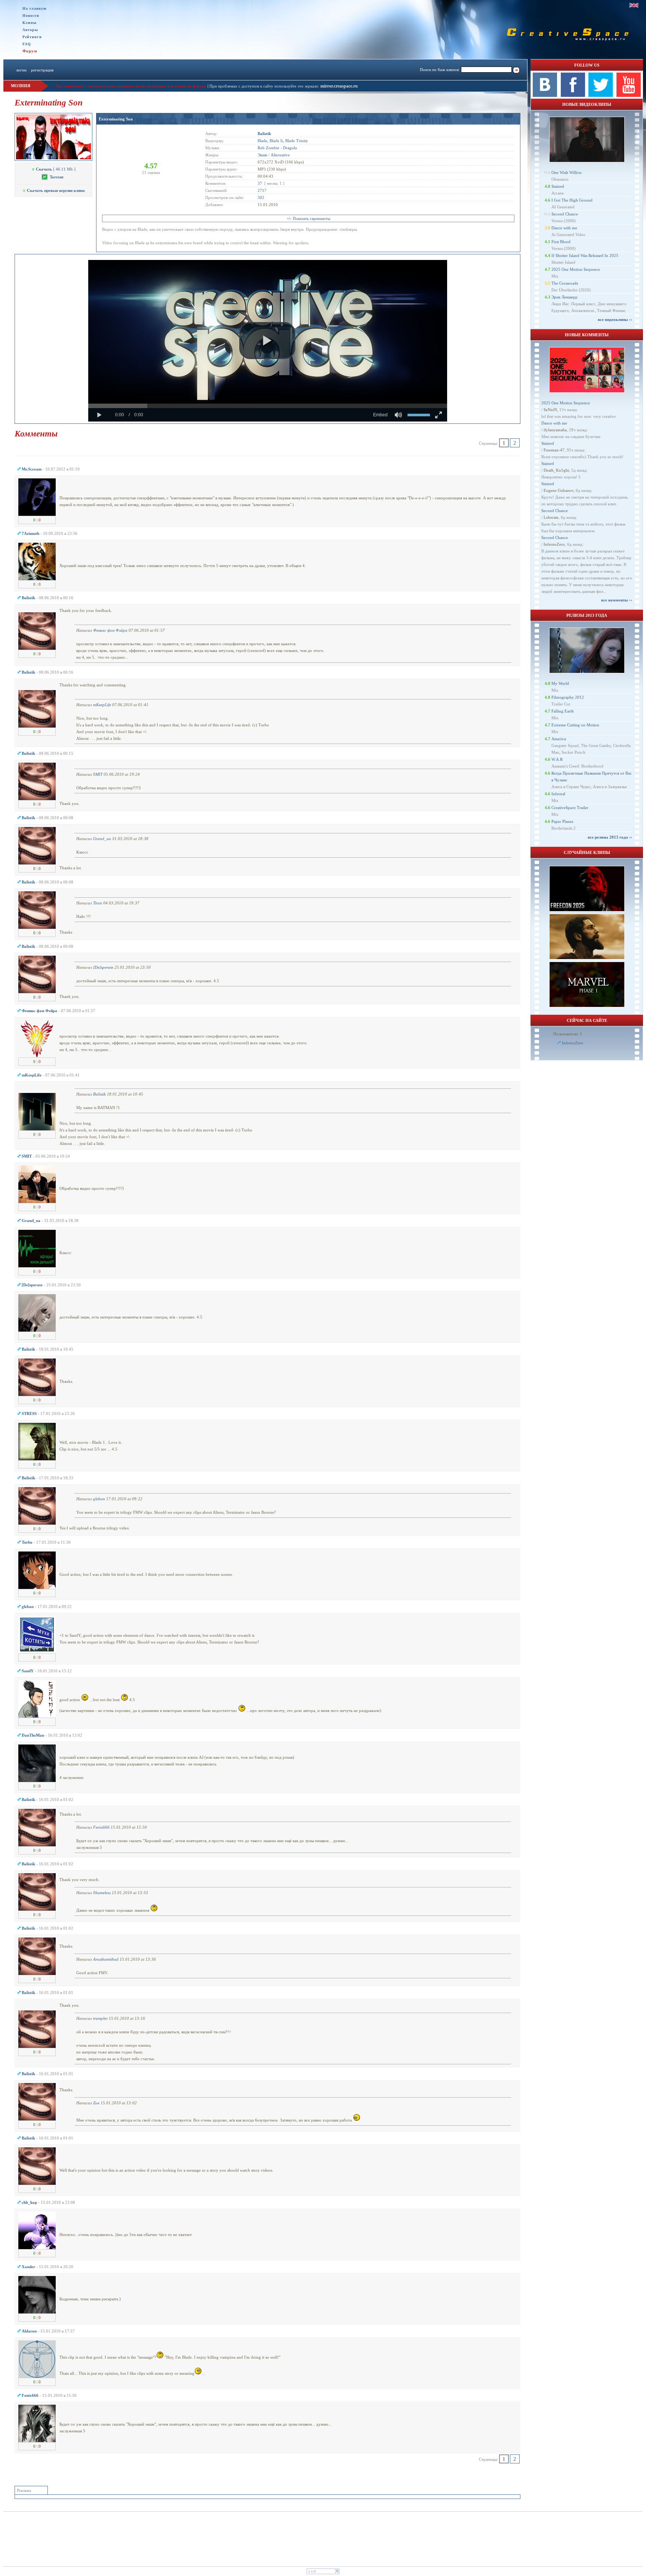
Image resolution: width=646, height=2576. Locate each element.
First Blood (561, 242)
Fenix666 (101, 1827)
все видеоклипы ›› (615, 319)
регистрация (42, 70)
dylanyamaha (555, 430)
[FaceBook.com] (573, 95)
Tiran (98, 903)
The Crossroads (565, 283)
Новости (31, 16)
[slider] (268, 406)
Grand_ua (102, 839)
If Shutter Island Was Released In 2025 (585, 255)
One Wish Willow (567, 172)
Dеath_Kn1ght (556, 470)
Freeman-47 (554, 450)
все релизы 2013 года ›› (610, 837)
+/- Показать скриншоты (308, 218)
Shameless (102, 1893)
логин (21, 70)
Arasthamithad (106, 1959)
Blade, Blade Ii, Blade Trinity (283, 141)
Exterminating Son (116, 119)
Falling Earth (563, 711)
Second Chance (565, 214)
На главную (35, 8)
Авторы (30, 30)
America (559, 739)
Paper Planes (562, 821)
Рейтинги (32, 37)
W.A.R (557, 759)
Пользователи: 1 (568, 1034)
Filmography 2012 (568, 697)
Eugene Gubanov (559, 490)
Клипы (30, 23)
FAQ (27, 44)
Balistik (99, 1094)
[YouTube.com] (629, 95)
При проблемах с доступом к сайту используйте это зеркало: (265, 86)
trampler (100, 2018)
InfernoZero (554, 544)
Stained (558, 186)
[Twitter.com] (601, 95)
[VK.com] (545, 95)
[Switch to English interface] (634, 5)
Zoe (96, 2103)
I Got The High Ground (572, 200)
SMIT (98, 774)
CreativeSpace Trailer (570, 808)
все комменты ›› (617, 600)
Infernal (558, 794)
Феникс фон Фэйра (110, 630)
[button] (267, 341)
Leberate (551, 517)
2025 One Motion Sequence (576, 269)
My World (560, 683)
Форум (30, 51)
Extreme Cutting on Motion (575, 725)
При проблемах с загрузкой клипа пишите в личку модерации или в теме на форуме (131, 86)
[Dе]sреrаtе (103, 967)
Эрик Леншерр (565, 297)
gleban (99, 1499)
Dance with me (564, 228)
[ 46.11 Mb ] (56, 169)
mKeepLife (102, 705)
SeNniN (550, 410)
